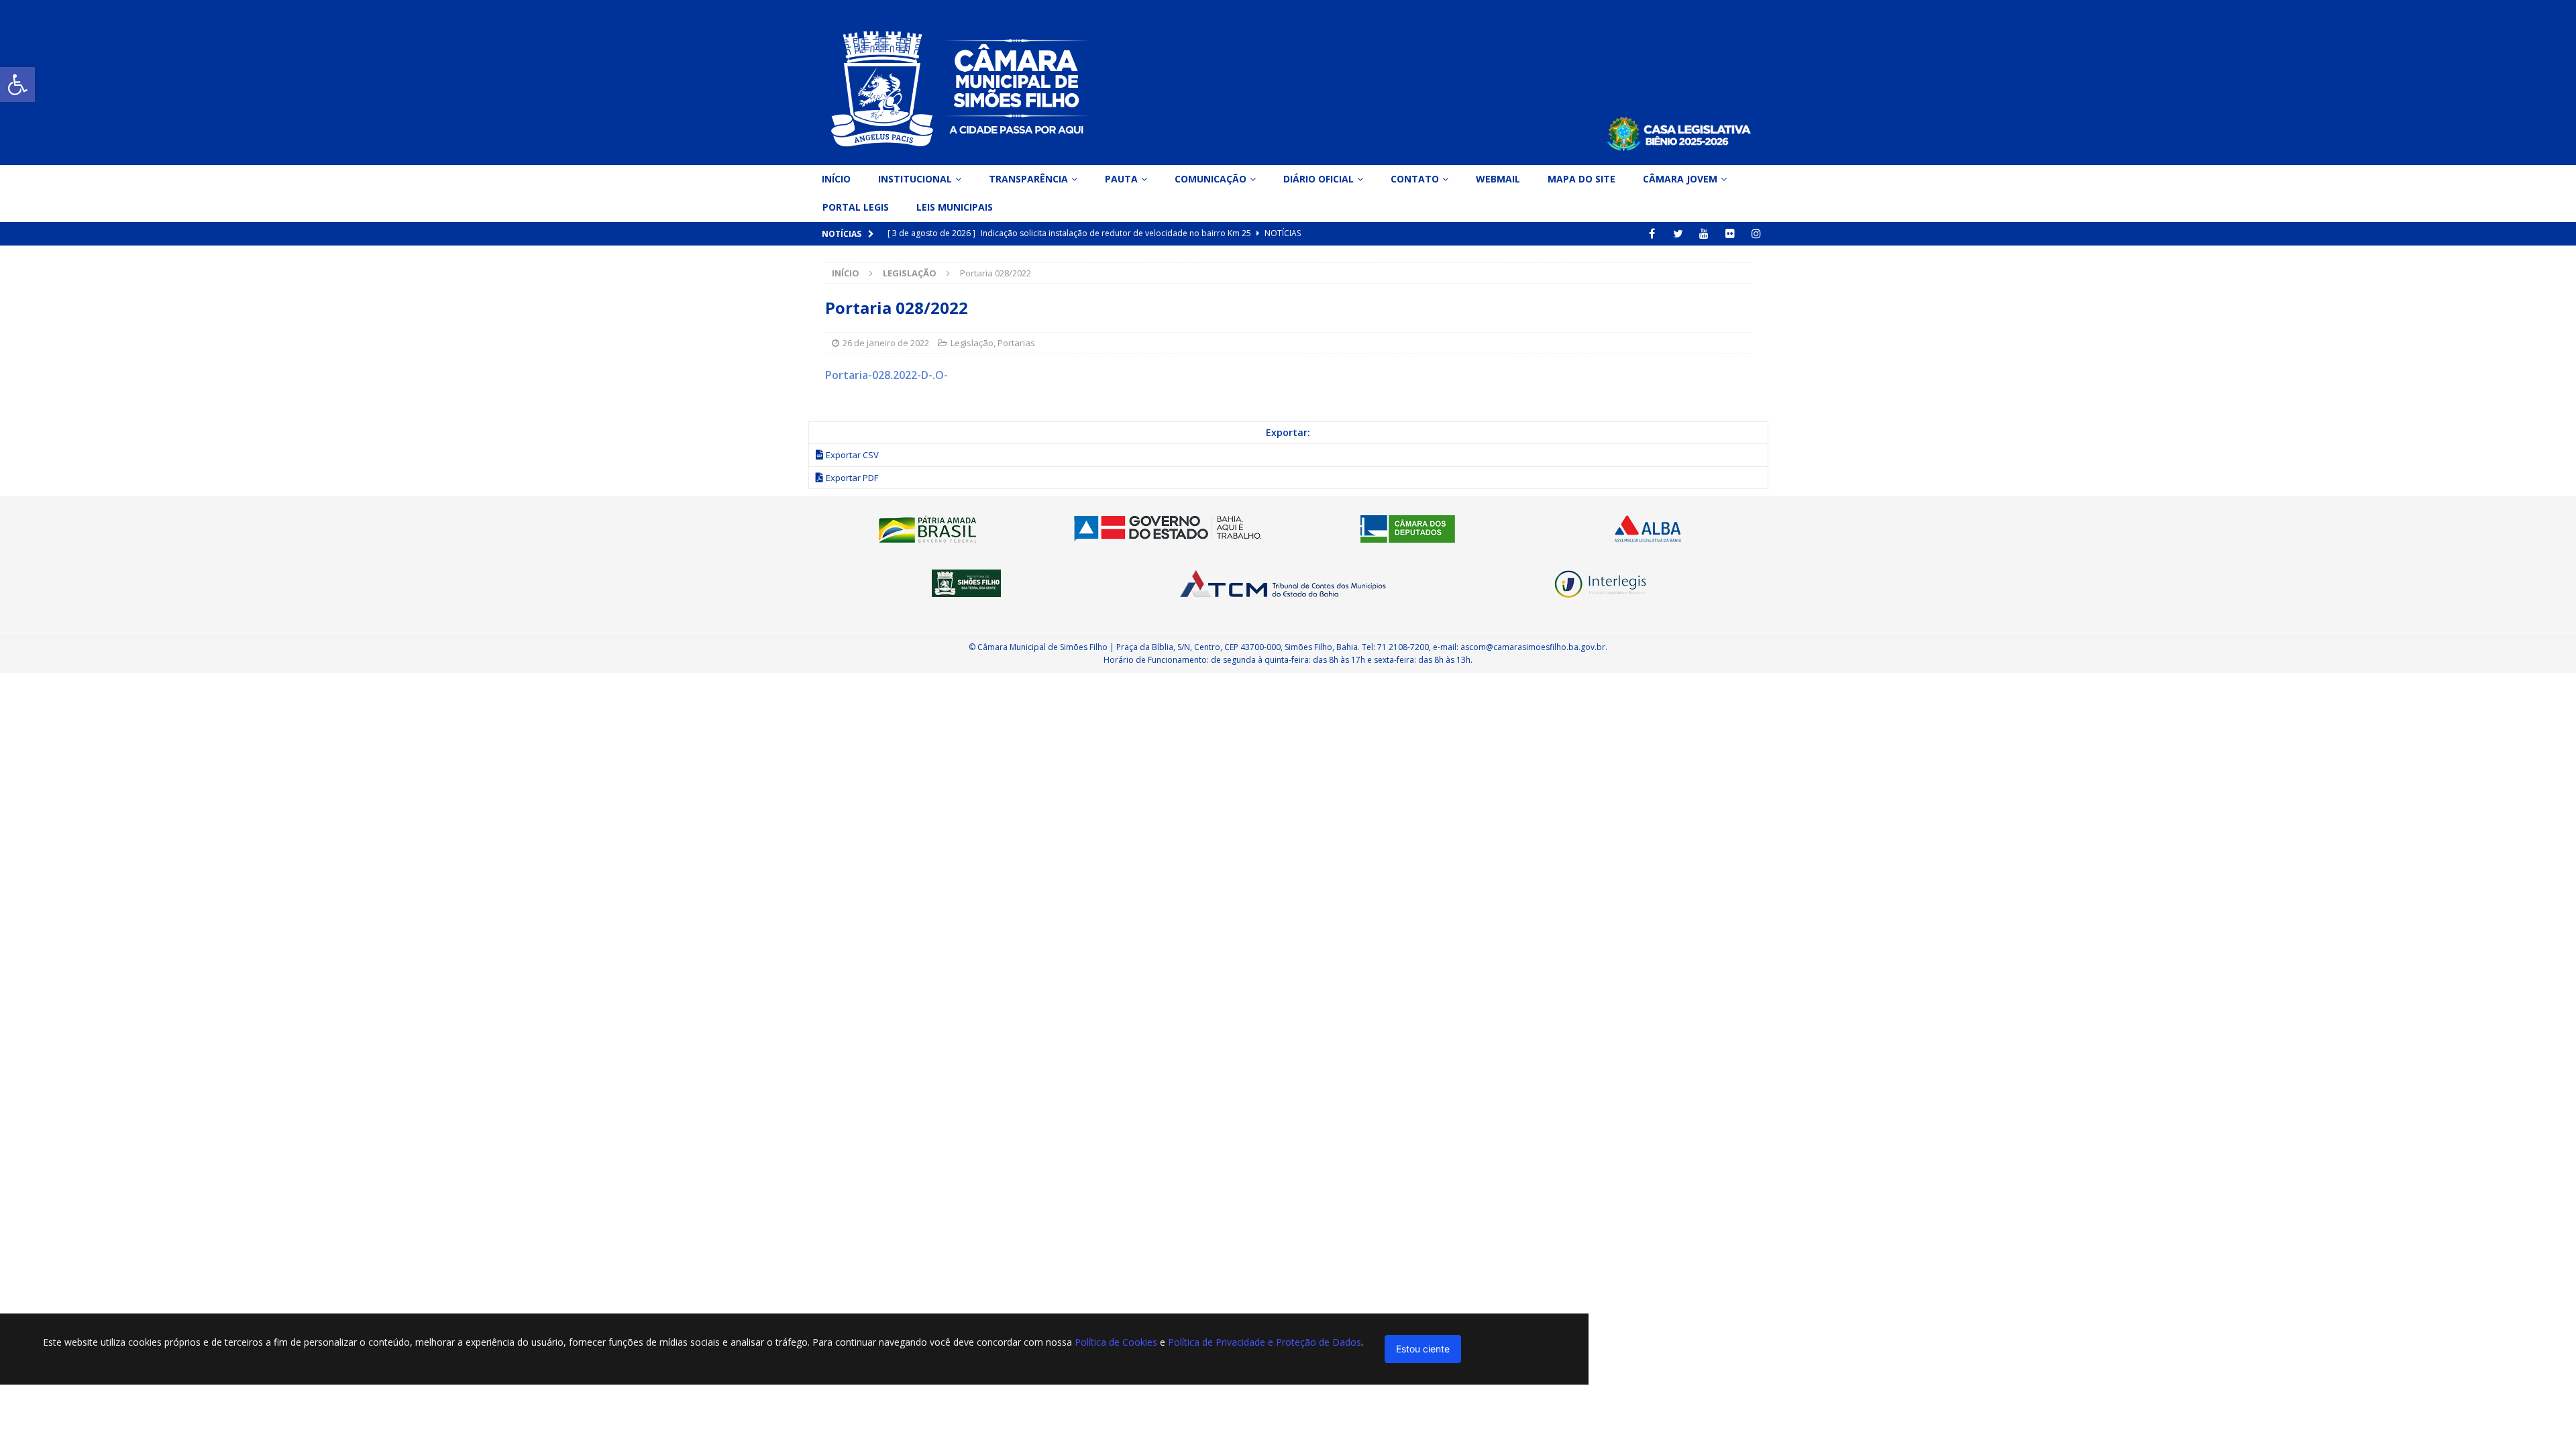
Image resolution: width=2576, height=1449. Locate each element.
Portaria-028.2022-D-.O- (887, 375)
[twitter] (1678, 234)
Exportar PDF (852, 478)
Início (836, 179)
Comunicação (1211, 179)
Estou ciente (1423, 1349)
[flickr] (1730, 234)
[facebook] (1652, 234)
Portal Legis (856, 207)
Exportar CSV (852, 455)
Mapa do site (1581, 179)
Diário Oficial (1319, 179)
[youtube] (1704, 234)
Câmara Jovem (1680, 179)
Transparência (1028, 179)
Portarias (1016, 343)
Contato (1415, 179)
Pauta (1121, 179)
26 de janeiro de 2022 (886, 343)
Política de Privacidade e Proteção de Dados (1265, 1342)
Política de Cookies (1116, 1342)
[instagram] (1757, 234)
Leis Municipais (955, 207)
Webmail (1498, 179)
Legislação (972, 343)
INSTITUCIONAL (915, 179)
